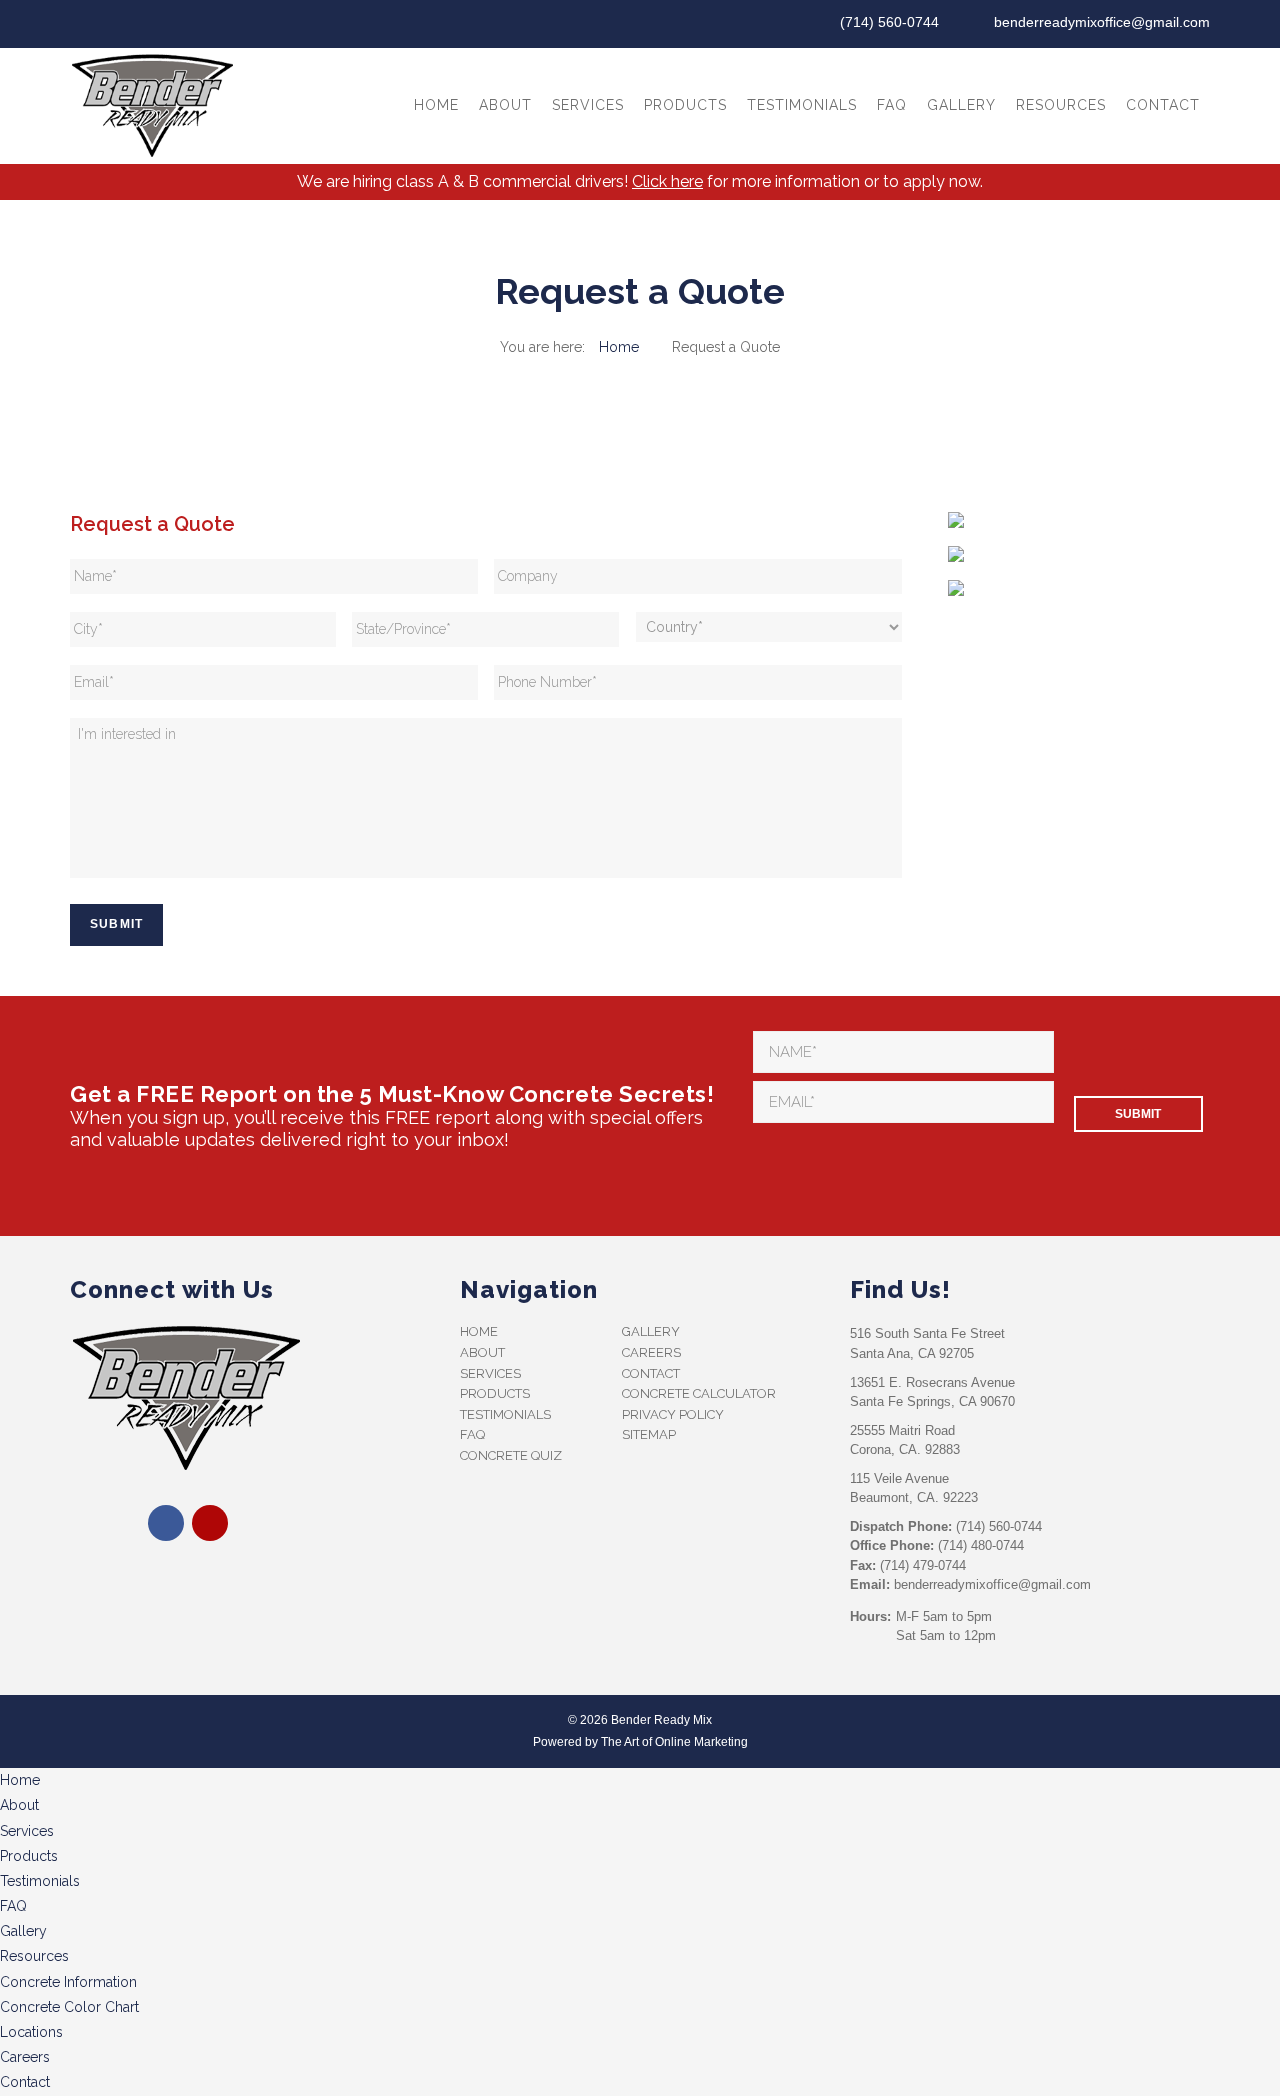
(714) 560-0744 (889, 22)
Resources (1061, 105)
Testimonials (802, 105)
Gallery (961, 105)
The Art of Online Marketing (674, 1742)
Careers (651, 1352)
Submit (116, 924)
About (505, 105)
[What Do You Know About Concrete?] (956, 592)
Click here (667, 181)
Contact (1163, 105)
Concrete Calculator (699, 1393)
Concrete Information (68, 1982)
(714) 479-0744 (923, 1565)
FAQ (892, 105)
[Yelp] (116, 24)
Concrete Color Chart (69, 2007)
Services (588, 105)
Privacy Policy (673, 1414)
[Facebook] (84, 24)
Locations (31, 2032)
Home (436, 105)
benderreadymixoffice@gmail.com (1102, 22)
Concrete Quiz (511, 1455)
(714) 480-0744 (981, 1545)
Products (685, 105)
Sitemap (649, 1434)
